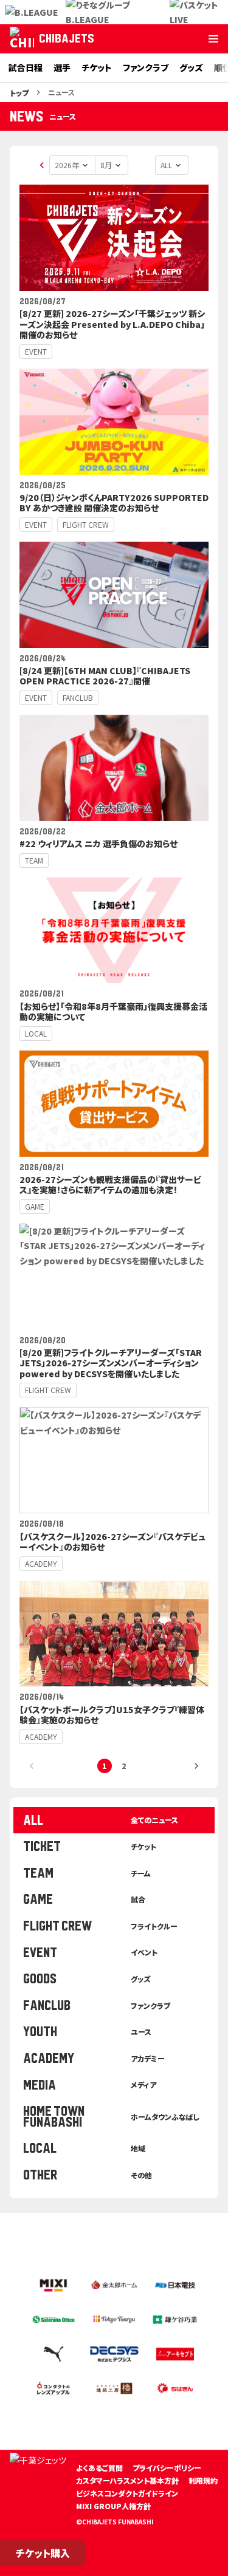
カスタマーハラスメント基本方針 (127, 2480)
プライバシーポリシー (167, 2468)
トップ (19, 93)
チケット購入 (43, 2553)
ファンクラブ (146, 67)
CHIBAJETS (67, 39)
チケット (97, 67)
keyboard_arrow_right (196, 1766)
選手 (62, 67)
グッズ (191, 67)
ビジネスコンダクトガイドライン (127, 2493)
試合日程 (26, 67)
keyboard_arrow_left (42, 165)
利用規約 (203, 2480)
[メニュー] (213, 39)
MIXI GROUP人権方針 (113, 2506)
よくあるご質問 (99, 2468)
